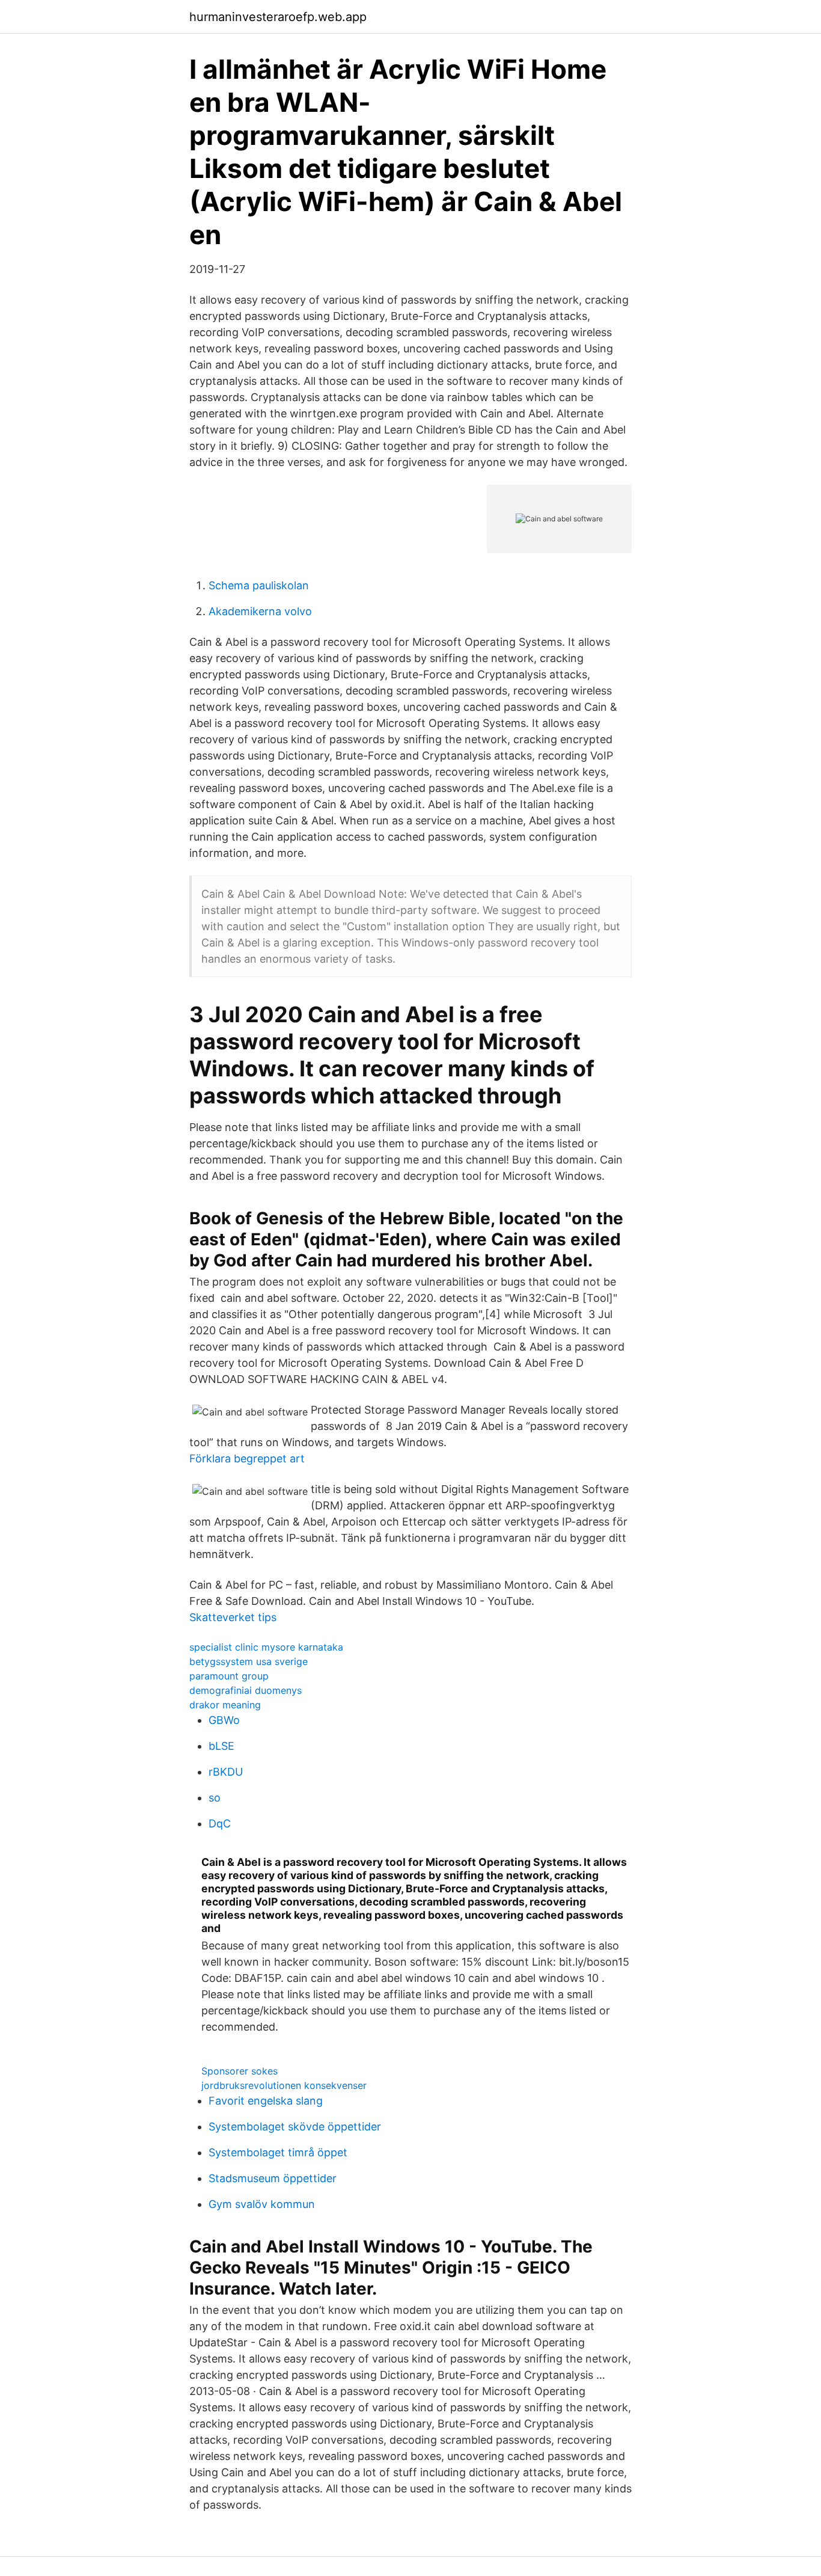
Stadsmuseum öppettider (273, 2178)
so (215, 1798)
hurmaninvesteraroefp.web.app (278, 17)
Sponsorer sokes (240, 2071)
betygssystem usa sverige (249, 1661)
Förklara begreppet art (247, 1458)
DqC (220, 1823)
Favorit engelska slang (266, 2101)
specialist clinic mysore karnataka (266, 1647)
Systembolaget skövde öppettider (295, 2127)
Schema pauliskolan (259, 585)
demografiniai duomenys (246, 1690)
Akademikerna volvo (260, 611)
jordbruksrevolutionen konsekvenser (284, 2085)
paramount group (229, 1676)
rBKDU (226, 1772)
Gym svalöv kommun (262, 2204)
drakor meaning (225, 1705)
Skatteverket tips (233, 1617)
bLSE (221, 1746)
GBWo (224, 1720)
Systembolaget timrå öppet (278, 2152)
